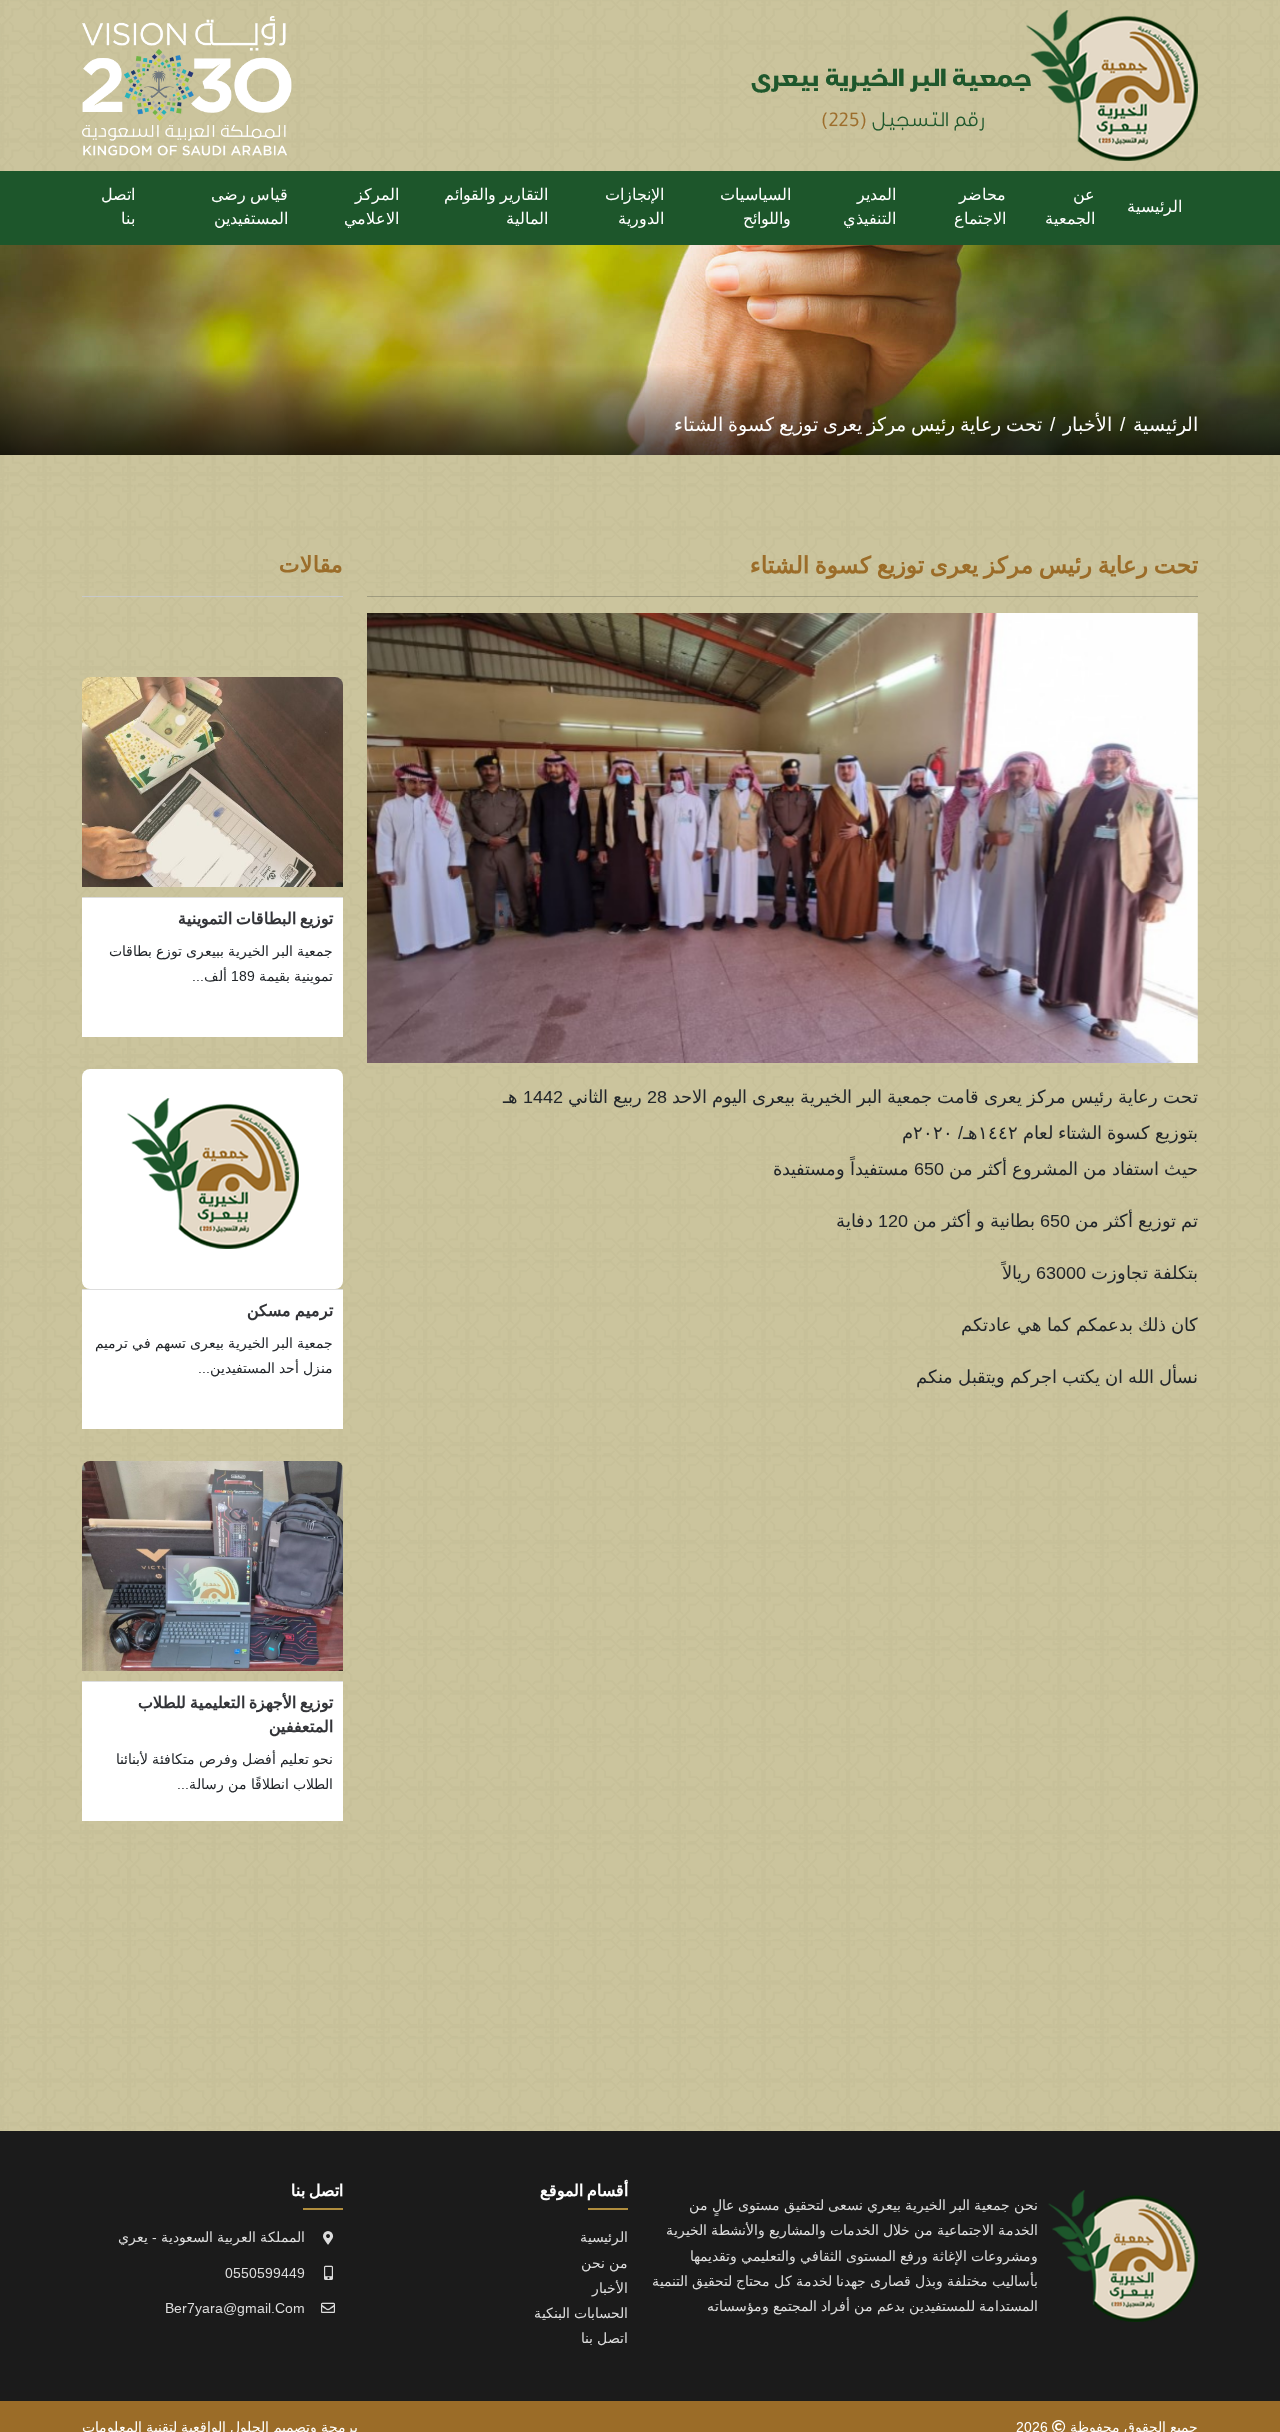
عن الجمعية (1070, 206)
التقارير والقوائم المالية (496, 206)
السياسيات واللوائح (755, 206)
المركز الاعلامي (371, 206)
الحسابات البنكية (581, 2313)
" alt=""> (212, 782)
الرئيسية (1154, 206)
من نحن (604, 2263)
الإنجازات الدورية (634, 206)
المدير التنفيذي (869, 206)
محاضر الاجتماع (980, 206)
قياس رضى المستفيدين (249, 206)
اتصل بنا (118, 206)
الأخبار (1087, 424)
